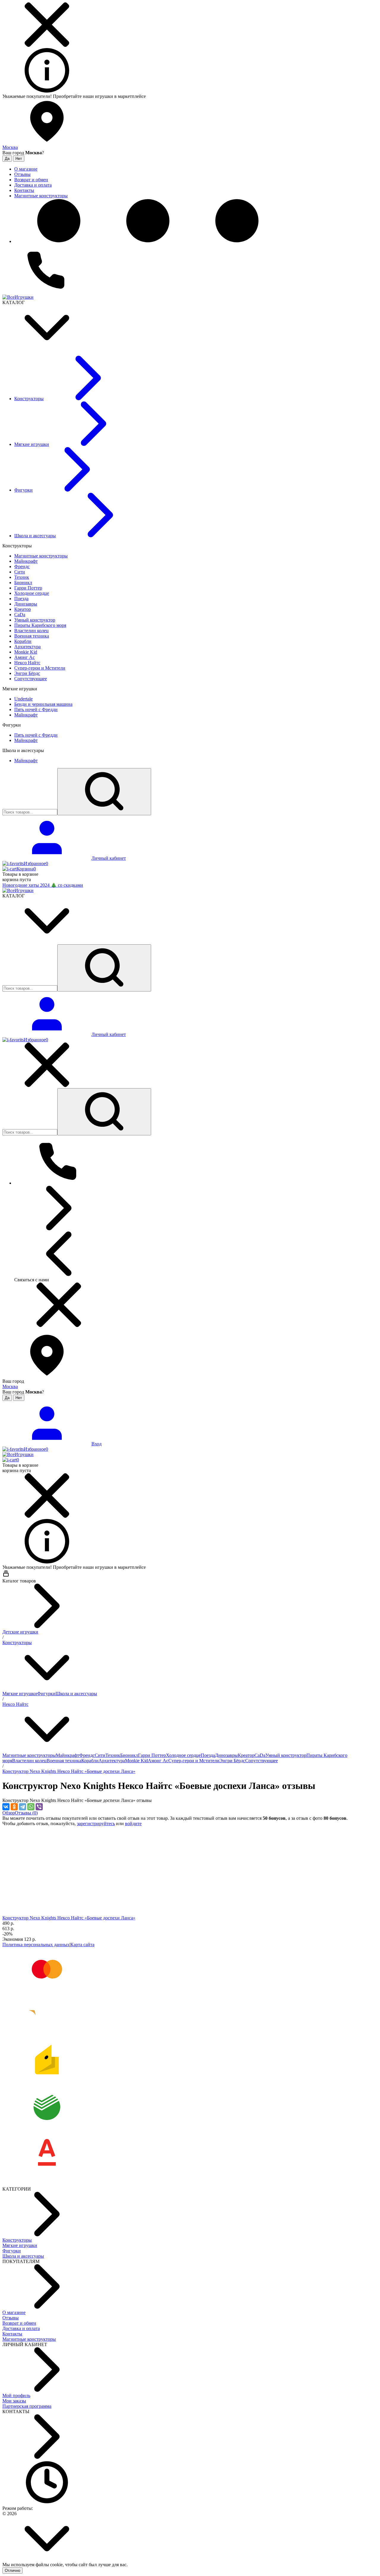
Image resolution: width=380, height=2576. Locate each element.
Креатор (246, 1755)
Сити (100, 1755)
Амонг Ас (158, 1761)
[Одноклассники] (14, 1807)
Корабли (90, 1761)
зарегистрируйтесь (96, 1823)
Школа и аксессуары (76, 1694)
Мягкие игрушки (20, 1694)
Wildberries (158, 96)
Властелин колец (29, 1761)
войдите (133, 1823)
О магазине (14, 2312)
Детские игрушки (20, 1632)
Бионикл (129, 1755)
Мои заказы (14, 2401)
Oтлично (12, 2571)
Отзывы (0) (26, 1813)
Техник (113, 1755)
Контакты (12, 2334)
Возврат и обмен (19, 2323)
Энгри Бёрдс (232, 1761)
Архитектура (112, 1761)
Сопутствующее (262, 1761)
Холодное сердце (183, 1755)
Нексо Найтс (15, 1704)
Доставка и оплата (21, 2328)
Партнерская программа (27, 2406)
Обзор (9, 1813)
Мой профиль (16, 2395)
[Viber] (39, 1807)
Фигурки (46, 1694)
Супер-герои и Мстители (194, 1761)
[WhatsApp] (31, 1807)
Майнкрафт (68, 1755)
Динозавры (226, 1755)
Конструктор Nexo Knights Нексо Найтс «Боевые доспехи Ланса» (69, 1771)
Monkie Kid (136, 1761)
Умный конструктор (286, 1755)
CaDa (260, 1755)
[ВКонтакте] (6, 1807)
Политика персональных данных (36, 1945)
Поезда (208, 1755)
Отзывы (11, 2318)
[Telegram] (23, 1807)
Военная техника (64, 1761)
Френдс (87, 1755)
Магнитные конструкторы (29, 1755)
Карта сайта (82, 1945)
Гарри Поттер (152, 1755)
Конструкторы (17, 1643)
